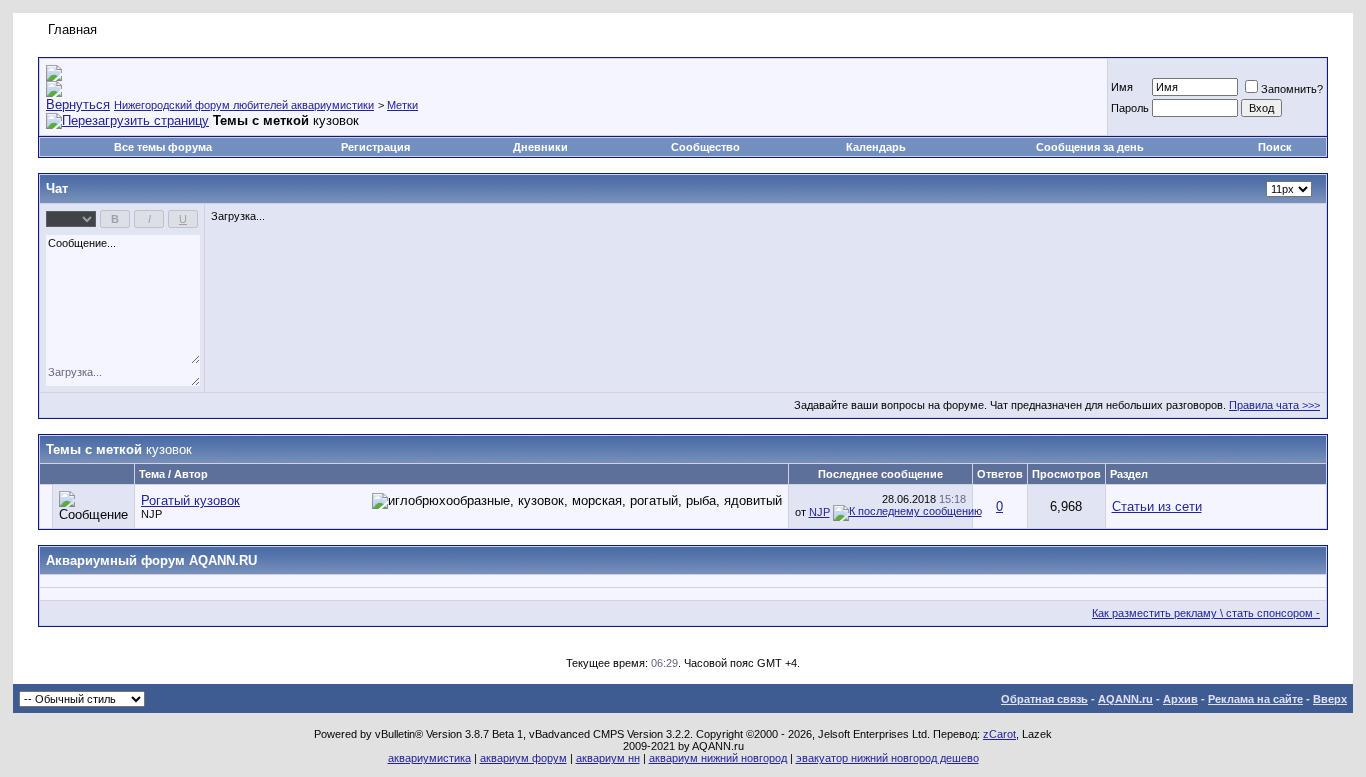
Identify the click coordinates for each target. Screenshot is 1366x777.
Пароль (1130, 108)
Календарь (876, 147)
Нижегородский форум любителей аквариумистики (244, 105)
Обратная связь (1044, 699)
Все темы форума (163, 147)
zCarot (999, 734)
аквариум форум (523, 758)
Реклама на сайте (1255, 699)
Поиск (1275, 147)
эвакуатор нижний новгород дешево (887, 758)
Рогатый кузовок (190, 500)
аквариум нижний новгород (718, 758)
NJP (151, 514)
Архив (1180, 699)
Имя (1122, 87)
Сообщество (705, 147)
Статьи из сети (1157, 506)
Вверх (1330, 699)
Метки (402, 105)
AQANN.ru (1125, 699)
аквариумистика (429, 758)
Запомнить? (1292, 89)
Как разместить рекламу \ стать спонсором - (1206, 613)
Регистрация (375, 147)
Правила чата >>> (1274, 405)
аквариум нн (608, 758)
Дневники (540, 147)
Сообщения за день (1090, 147)
